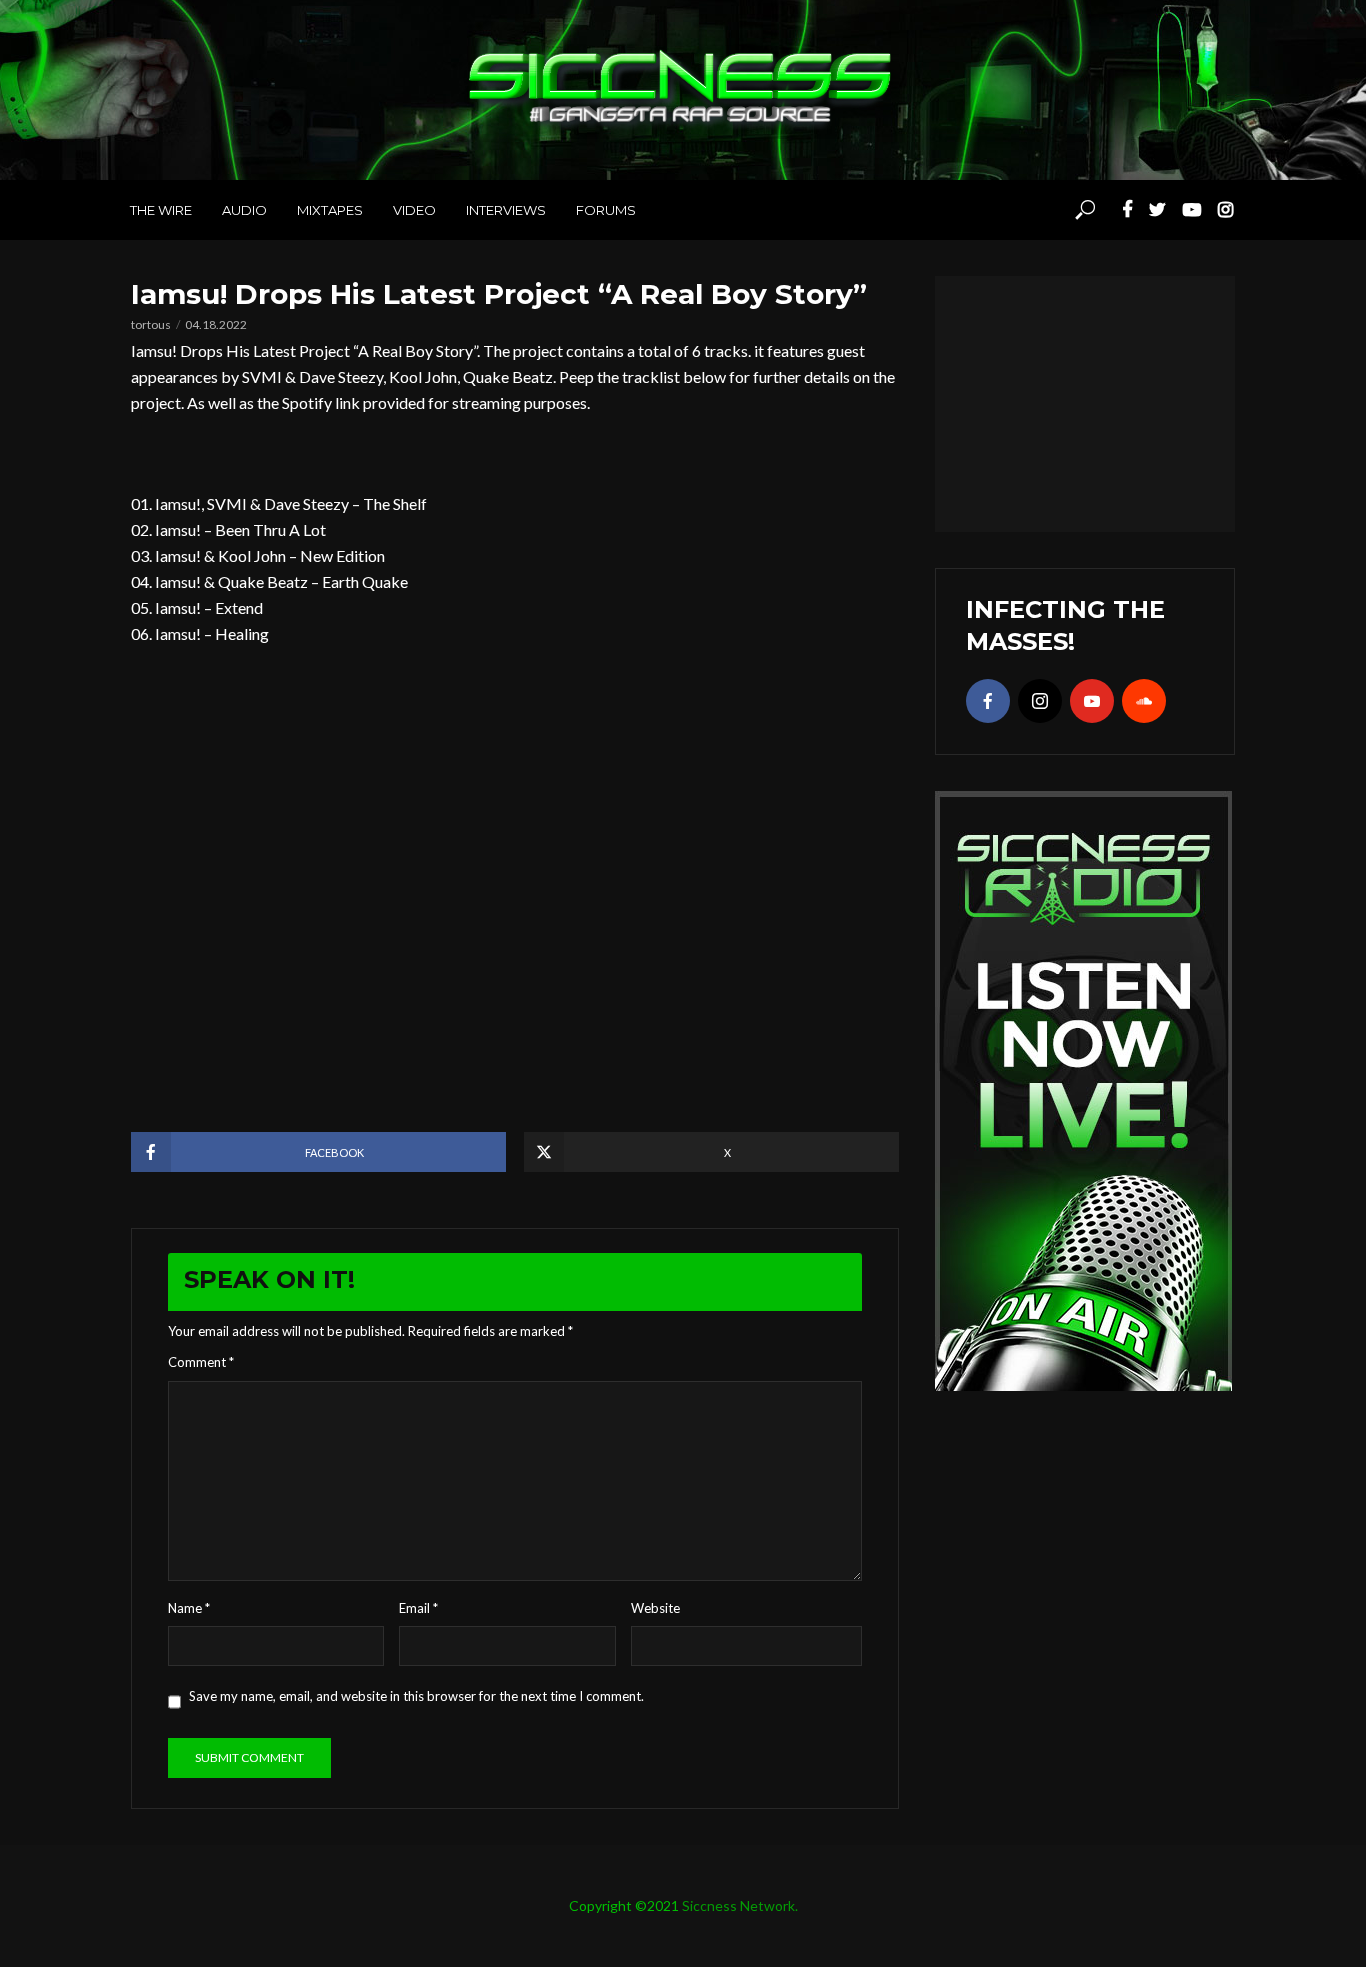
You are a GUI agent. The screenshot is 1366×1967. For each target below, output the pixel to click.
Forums (606, 210)
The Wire (161, 210)
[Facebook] (988, 701)
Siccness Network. (740, 1905)
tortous (151, 324)
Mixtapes (330, 210)
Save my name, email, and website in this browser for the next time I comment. (416, 1696)
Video (414, 210)
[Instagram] (1040, 701)
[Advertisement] (1085, 401)
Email (418, 1608)
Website (655, 1608)
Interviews (506, 210)
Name (189, 1608)
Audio (244, 210)
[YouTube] (1092, 701)
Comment (201, 1362)
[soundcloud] (1144, 701)
